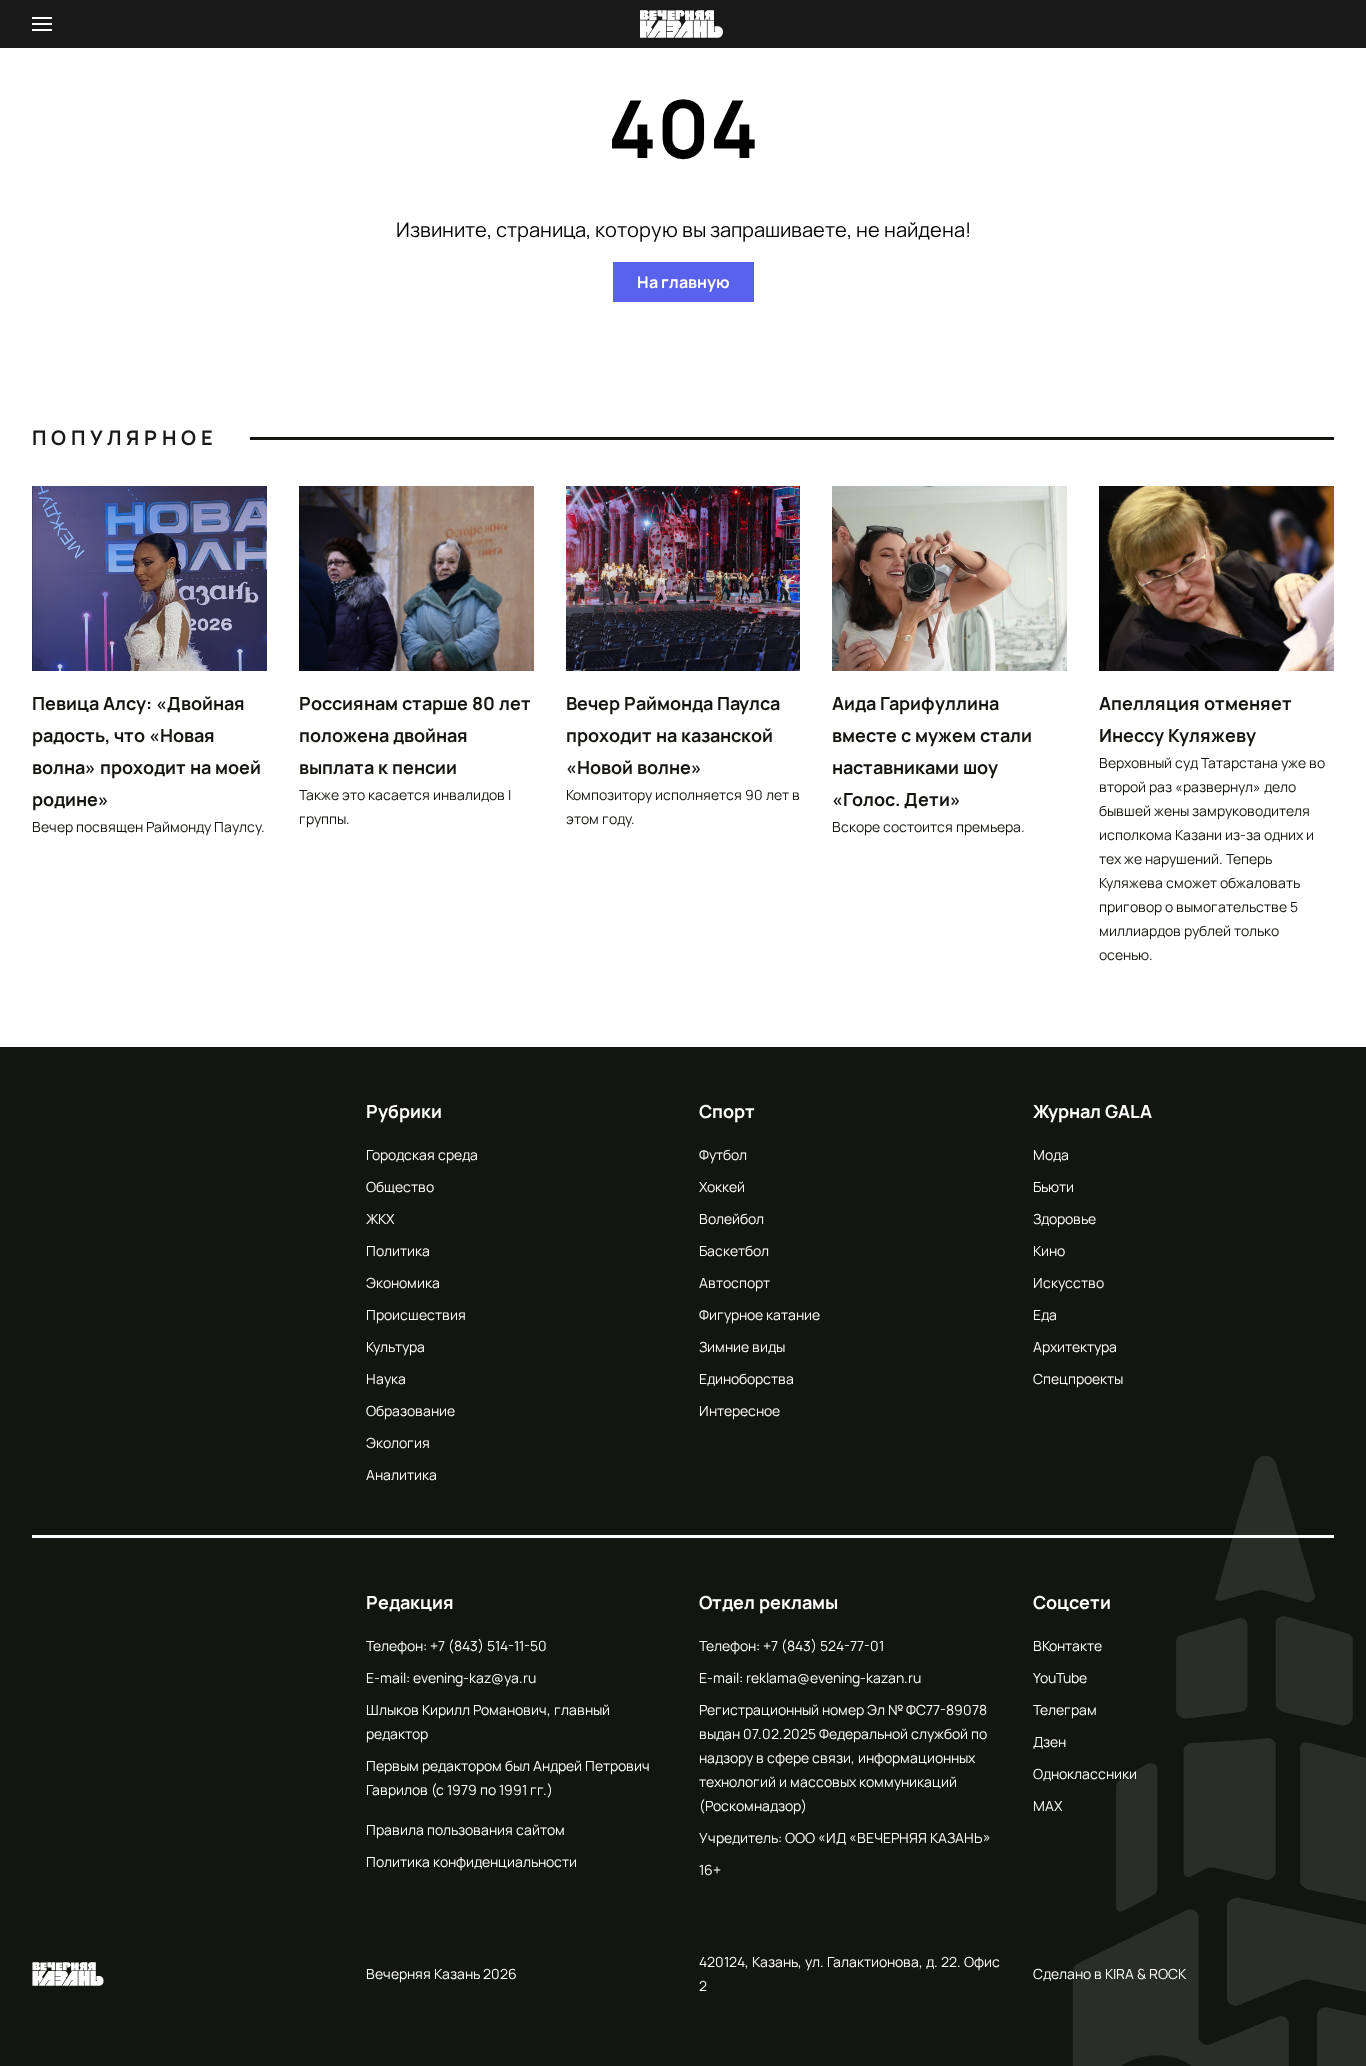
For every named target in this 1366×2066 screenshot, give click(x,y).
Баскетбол (734, 1250)
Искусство (1068, 1282)
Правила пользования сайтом (465, 1829)
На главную (683, 282)
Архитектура (1075, 1346)
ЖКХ (380, 1218)
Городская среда (422, 1154)
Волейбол (731, 1218)
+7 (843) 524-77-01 (823, 1645)
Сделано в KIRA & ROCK (1109, 1973)
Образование (410, 1410)
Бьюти (1053, 1186)
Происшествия (416, 1314)
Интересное (739, 1410)
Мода (1051, 1154)
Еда (1045, 1314)
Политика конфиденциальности (471, 1861)
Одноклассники (1085, 1773)
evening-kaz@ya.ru (474, 1677)
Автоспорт (734, 1282)
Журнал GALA (1092, 1111)
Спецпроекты (1078, 1378)
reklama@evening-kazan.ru (833, 1677)
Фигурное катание (759, 1314)
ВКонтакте (1067, 1645)
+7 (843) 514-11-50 (488, 1645)
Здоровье (1064, 1218)
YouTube (1060, 1677)
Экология (398, 1442)
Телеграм (1065, 1709)
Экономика (403, 1282)
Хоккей (722, 1186)
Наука (386, 1378)
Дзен (1049, 1741)
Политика (398, 1250)
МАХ (1047, 1805)
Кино (1049, 1250)
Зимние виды (742, 1346)
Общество (400, 1186)
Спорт (727, 1111)
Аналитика (401, 1474)
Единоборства (746, 1378)
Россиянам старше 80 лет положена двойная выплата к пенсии (415, 735)
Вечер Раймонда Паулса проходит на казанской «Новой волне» (673, 735)
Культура (395, 1346)
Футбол (723, 1154)
